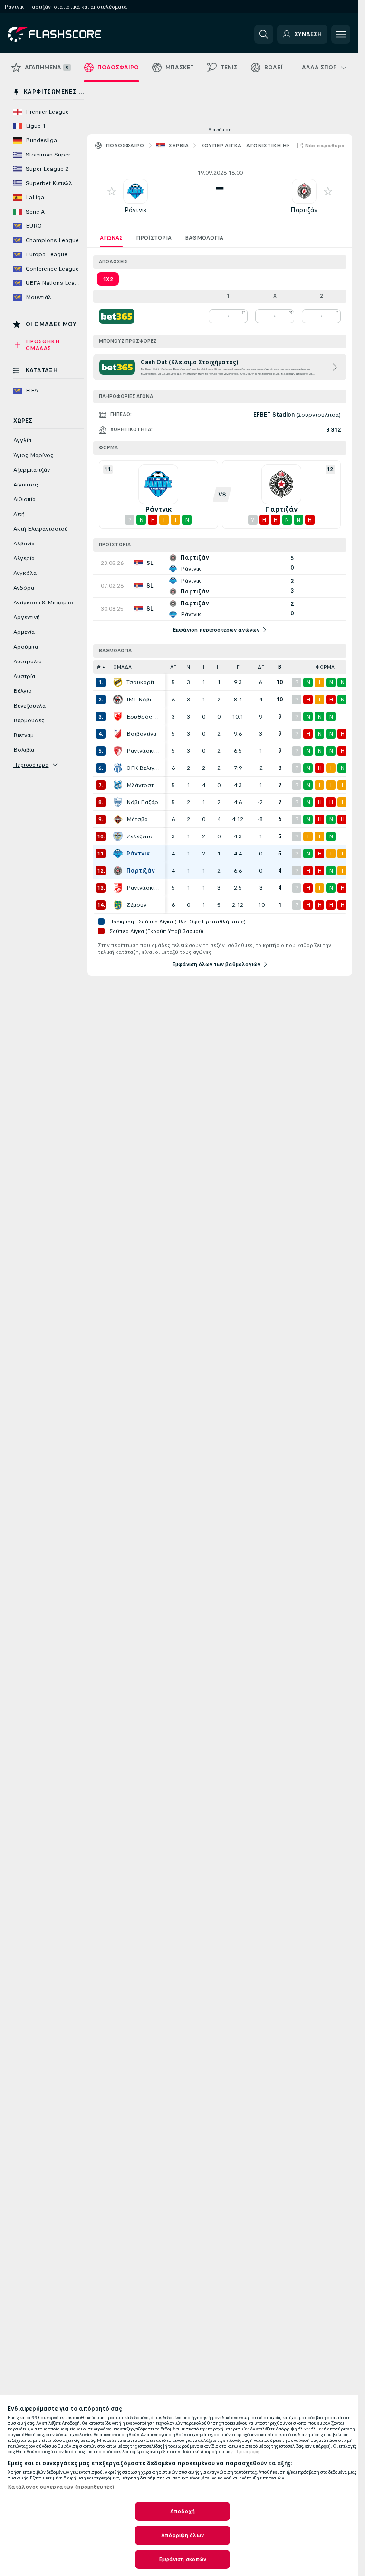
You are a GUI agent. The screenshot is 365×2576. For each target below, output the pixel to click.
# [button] (99, 667)
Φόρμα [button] (325, 667)
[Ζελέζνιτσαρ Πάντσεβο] (118, 836)
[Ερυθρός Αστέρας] (118, 717)
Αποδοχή (182, 2511)
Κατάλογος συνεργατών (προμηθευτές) (61, 2487)
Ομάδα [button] (122, 667)
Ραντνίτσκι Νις (144, 888)
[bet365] (117, 316)
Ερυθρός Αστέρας (144, 717)
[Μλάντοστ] (118, 785)
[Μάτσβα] (118, 819)
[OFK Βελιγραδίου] (118, 768)
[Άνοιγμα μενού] (341, 34)
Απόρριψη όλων (182, 2535)
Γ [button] (238, 667)
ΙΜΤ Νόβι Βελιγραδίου (144, 700)
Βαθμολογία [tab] (204, 238)
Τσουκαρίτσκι (144, 682)
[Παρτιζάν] (118, 871)
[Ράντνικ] (118, 854)
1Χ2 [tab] (108, 279)
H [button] (219, 667)
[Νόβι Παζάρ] (118, 802)
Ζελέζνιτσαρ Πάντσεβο (144, 836)
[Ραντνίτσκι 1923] (118, 751)
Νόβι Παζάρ (142, 802)
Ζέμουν (136, 905)
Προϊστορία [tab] (154, 238)
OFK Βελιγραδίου (144, 768)
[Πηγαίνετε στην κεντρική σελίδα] (73, 34)
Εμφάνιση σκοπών (183, 2559)
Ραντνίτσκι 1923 (144, 751)
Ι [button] (204, 667)
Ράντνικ (136, 210)
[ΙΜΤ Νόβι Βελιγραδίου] (118, 700)
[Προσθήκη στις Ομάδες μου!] (112, 191)
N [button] (188, 667)
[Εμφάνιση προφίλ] (135, 191)
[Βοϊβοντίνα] (118, 734)
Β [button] (280, 667)
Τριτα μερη (248, 2452)
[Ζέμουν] (118, 905)
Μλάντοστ (140, 785)
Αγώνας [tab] (111, 238)
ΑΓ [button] (173, 667)
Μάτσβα (137, 819)
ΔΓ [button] (261, 667)
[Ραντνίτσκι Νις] (118, 888)
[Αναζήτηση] (264, 34)
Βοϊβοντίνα (141, 734)
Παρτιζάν (304, 210)
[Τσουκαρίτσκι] (118, 682)
